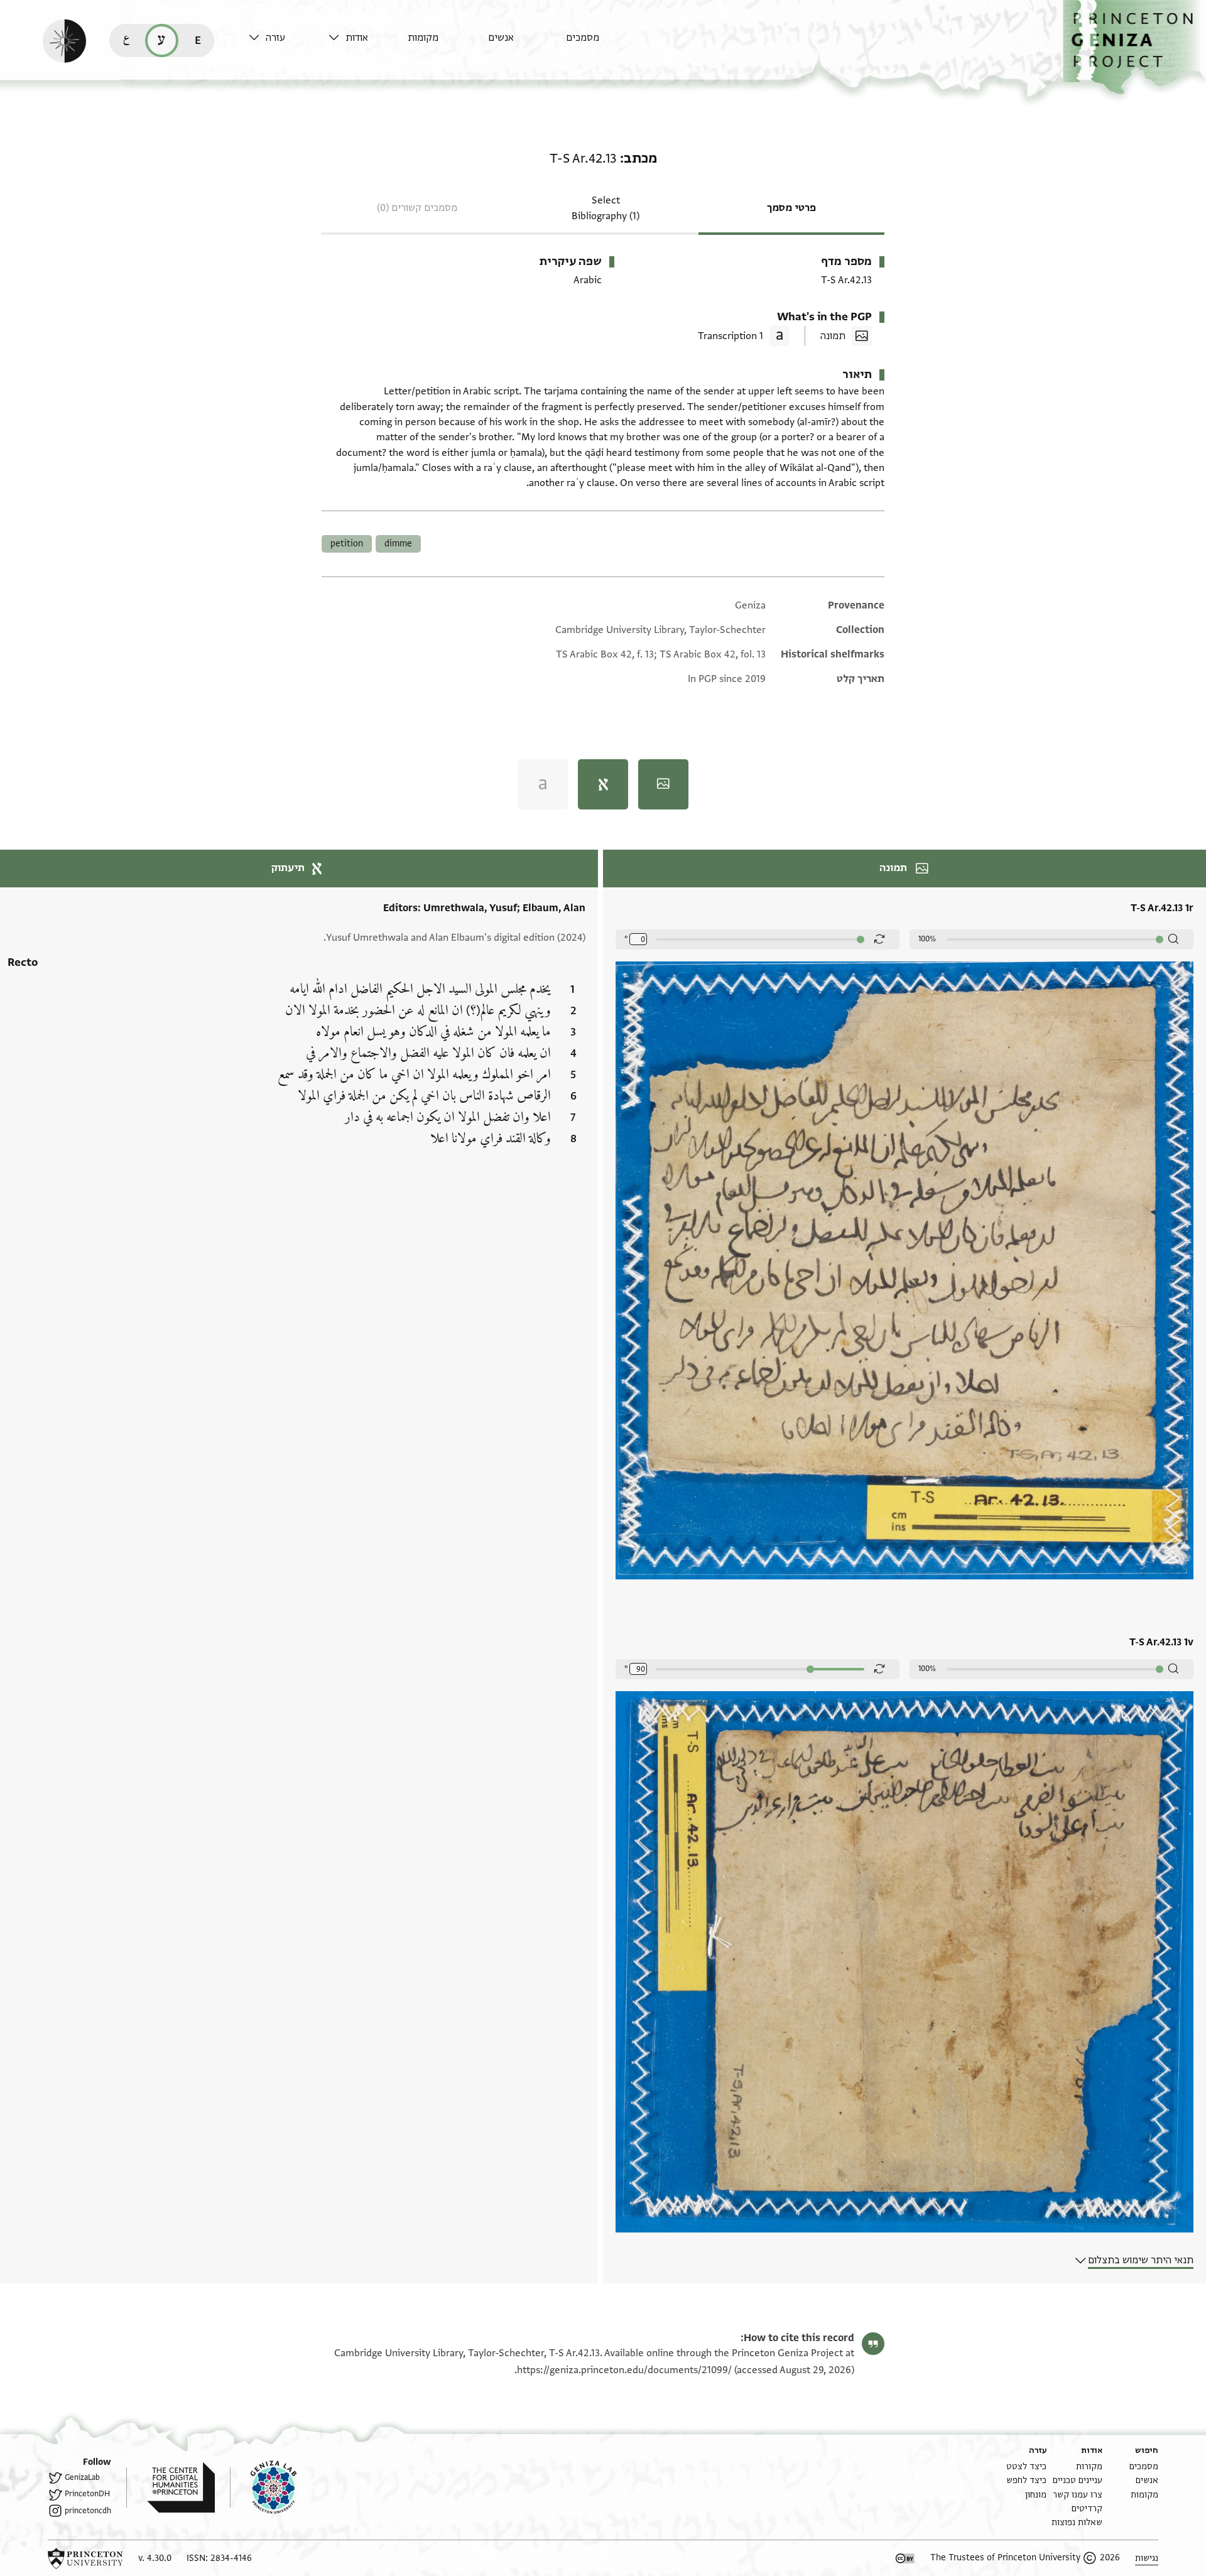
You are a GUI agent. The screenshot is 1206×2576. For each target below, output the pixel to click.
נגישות (1147, 2558)
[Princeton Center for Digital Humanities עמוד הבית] (171, 2487)
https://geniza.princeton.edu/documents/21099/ (624, 2370)
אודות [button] (357, 38)
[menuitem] (603, 44)
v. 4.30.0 (155, 2558)
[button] (1134, 47)
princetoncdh (88, 2511)
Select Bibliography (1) (606, 208)
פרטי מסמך (791, 208)
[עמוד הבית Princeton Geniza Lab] (263, 2487)
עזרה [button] (275, 38)
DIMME (398, 544)
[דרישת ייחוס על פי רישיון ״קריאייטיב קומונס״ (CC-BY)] (905, 2558)
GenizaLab (82, 2477)
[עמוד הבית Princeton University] (85, 2558)
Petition (347, 544)
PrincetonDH (87, 2494)
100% (927, 939)
